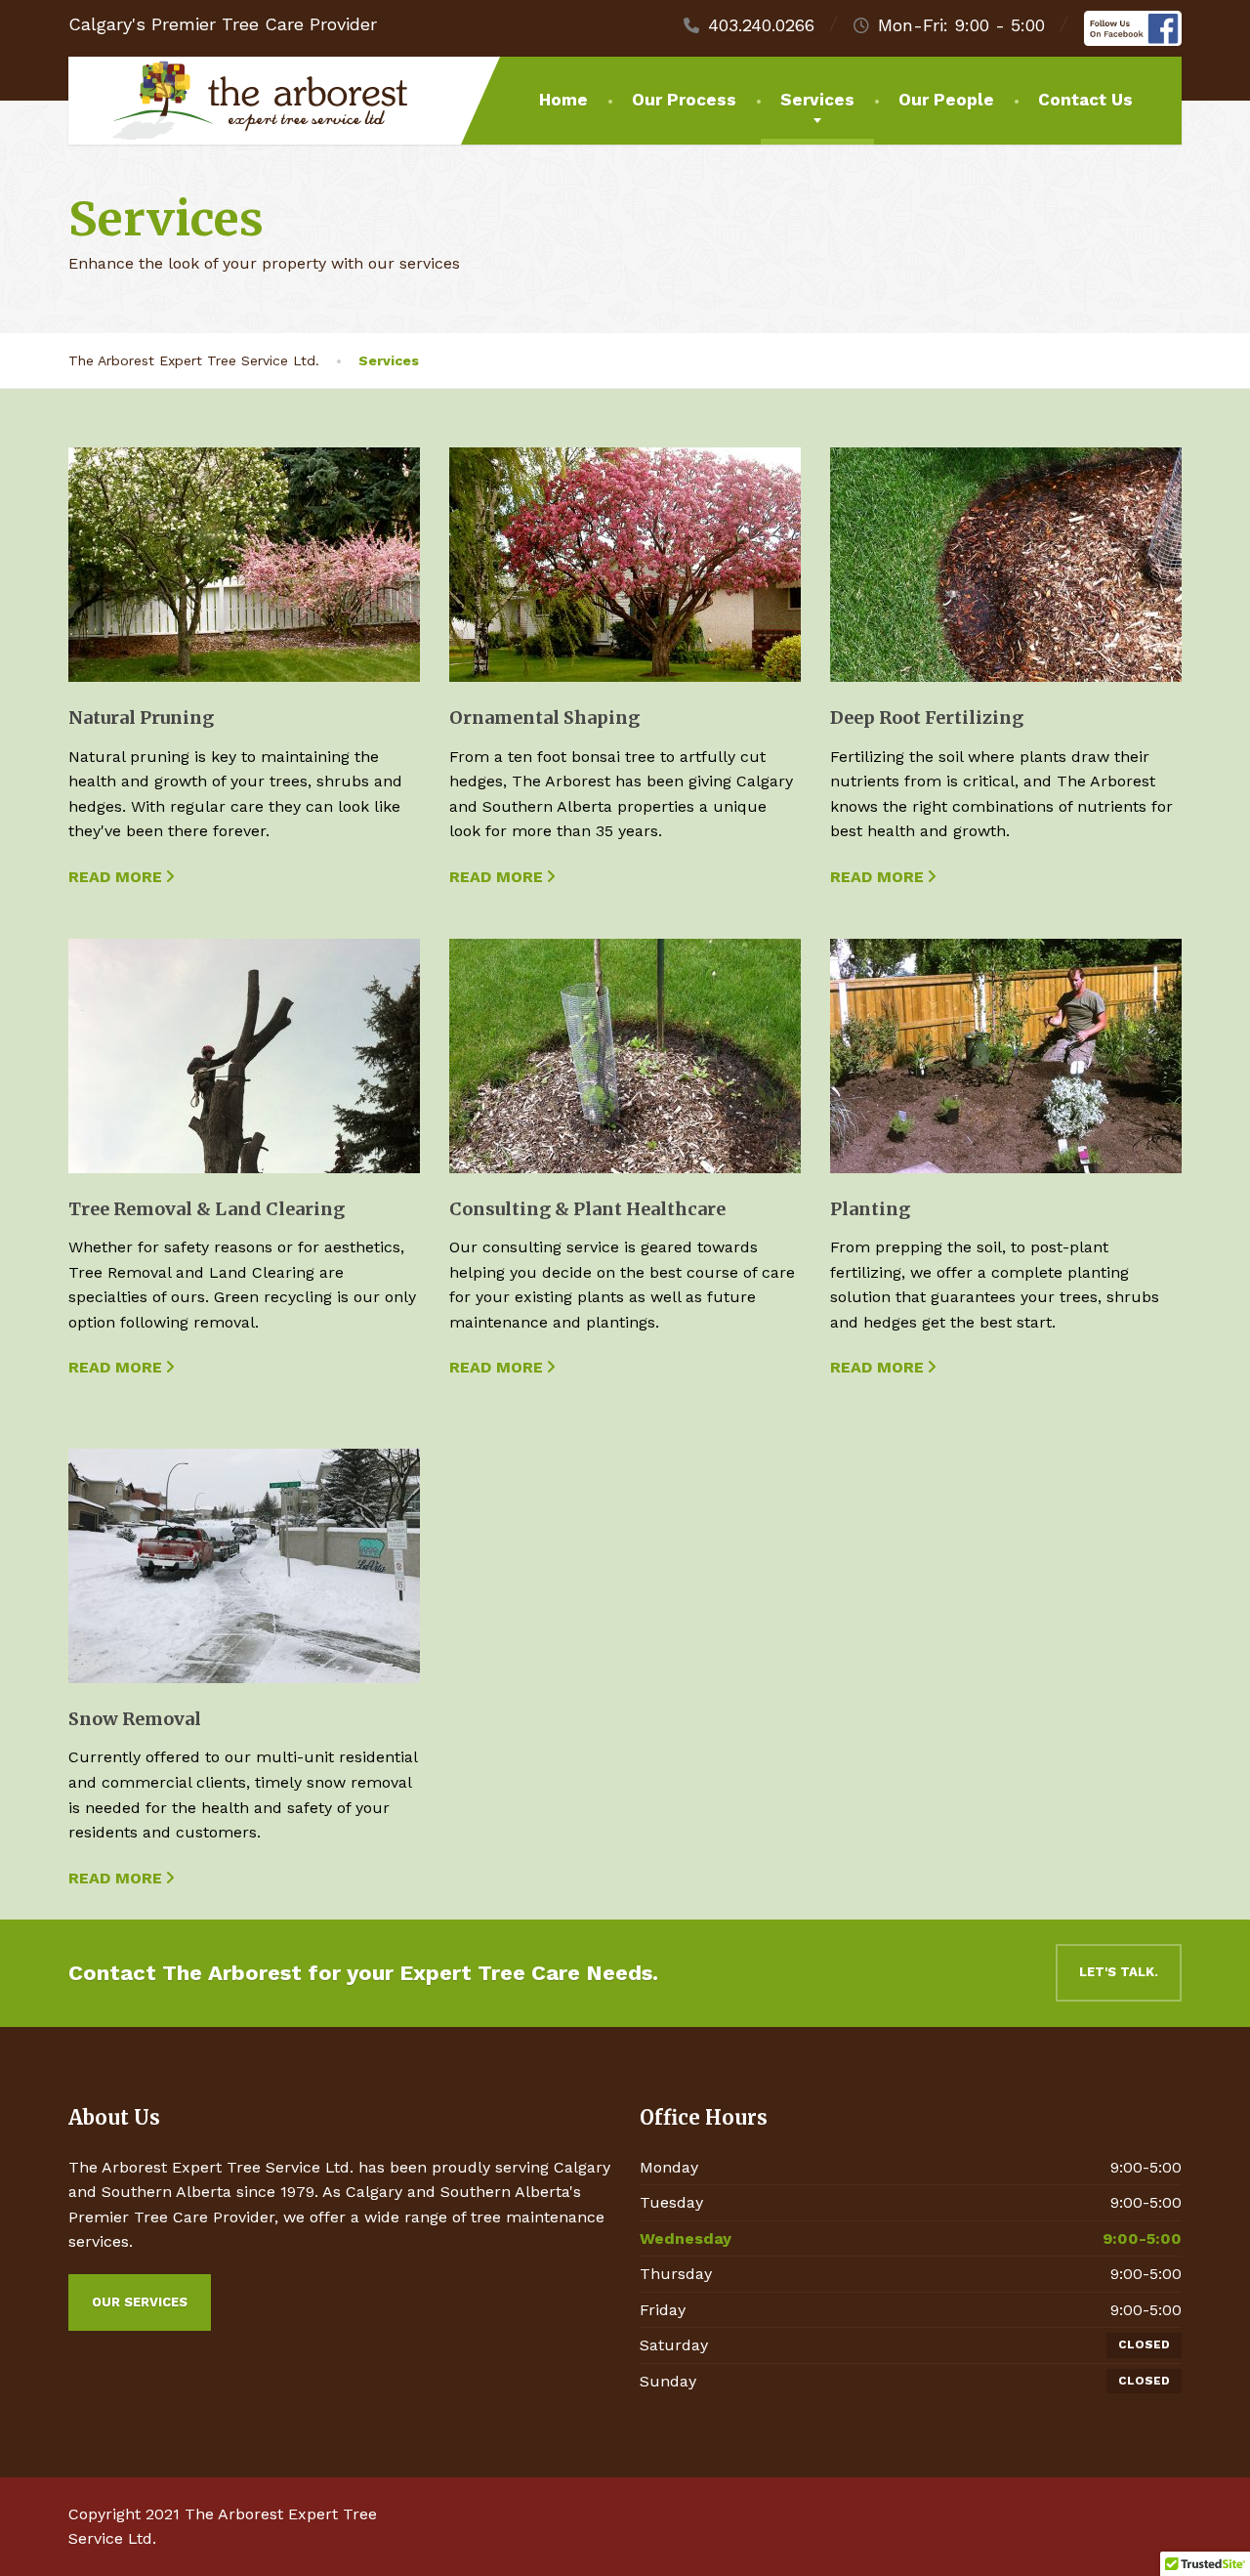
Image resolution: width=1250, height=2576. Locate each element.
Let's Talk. (1119, 1972)
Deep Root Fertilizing (927, 718)
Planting (870, 1209)
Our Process (684, 100)
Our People (946, 100)
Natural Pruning (141, 718)
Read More (877, 1367)
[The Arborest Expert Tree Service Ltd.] (245, 100)
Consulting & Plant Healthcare (587, 1209)
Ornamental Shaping (544, 718)
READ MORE (115, 877)
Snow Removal (135, 1719)
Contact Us (1085, 100)
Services (817, 100)
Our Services (140, 2302)
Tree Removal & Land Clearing (207, 1209)
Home (563, 100)
